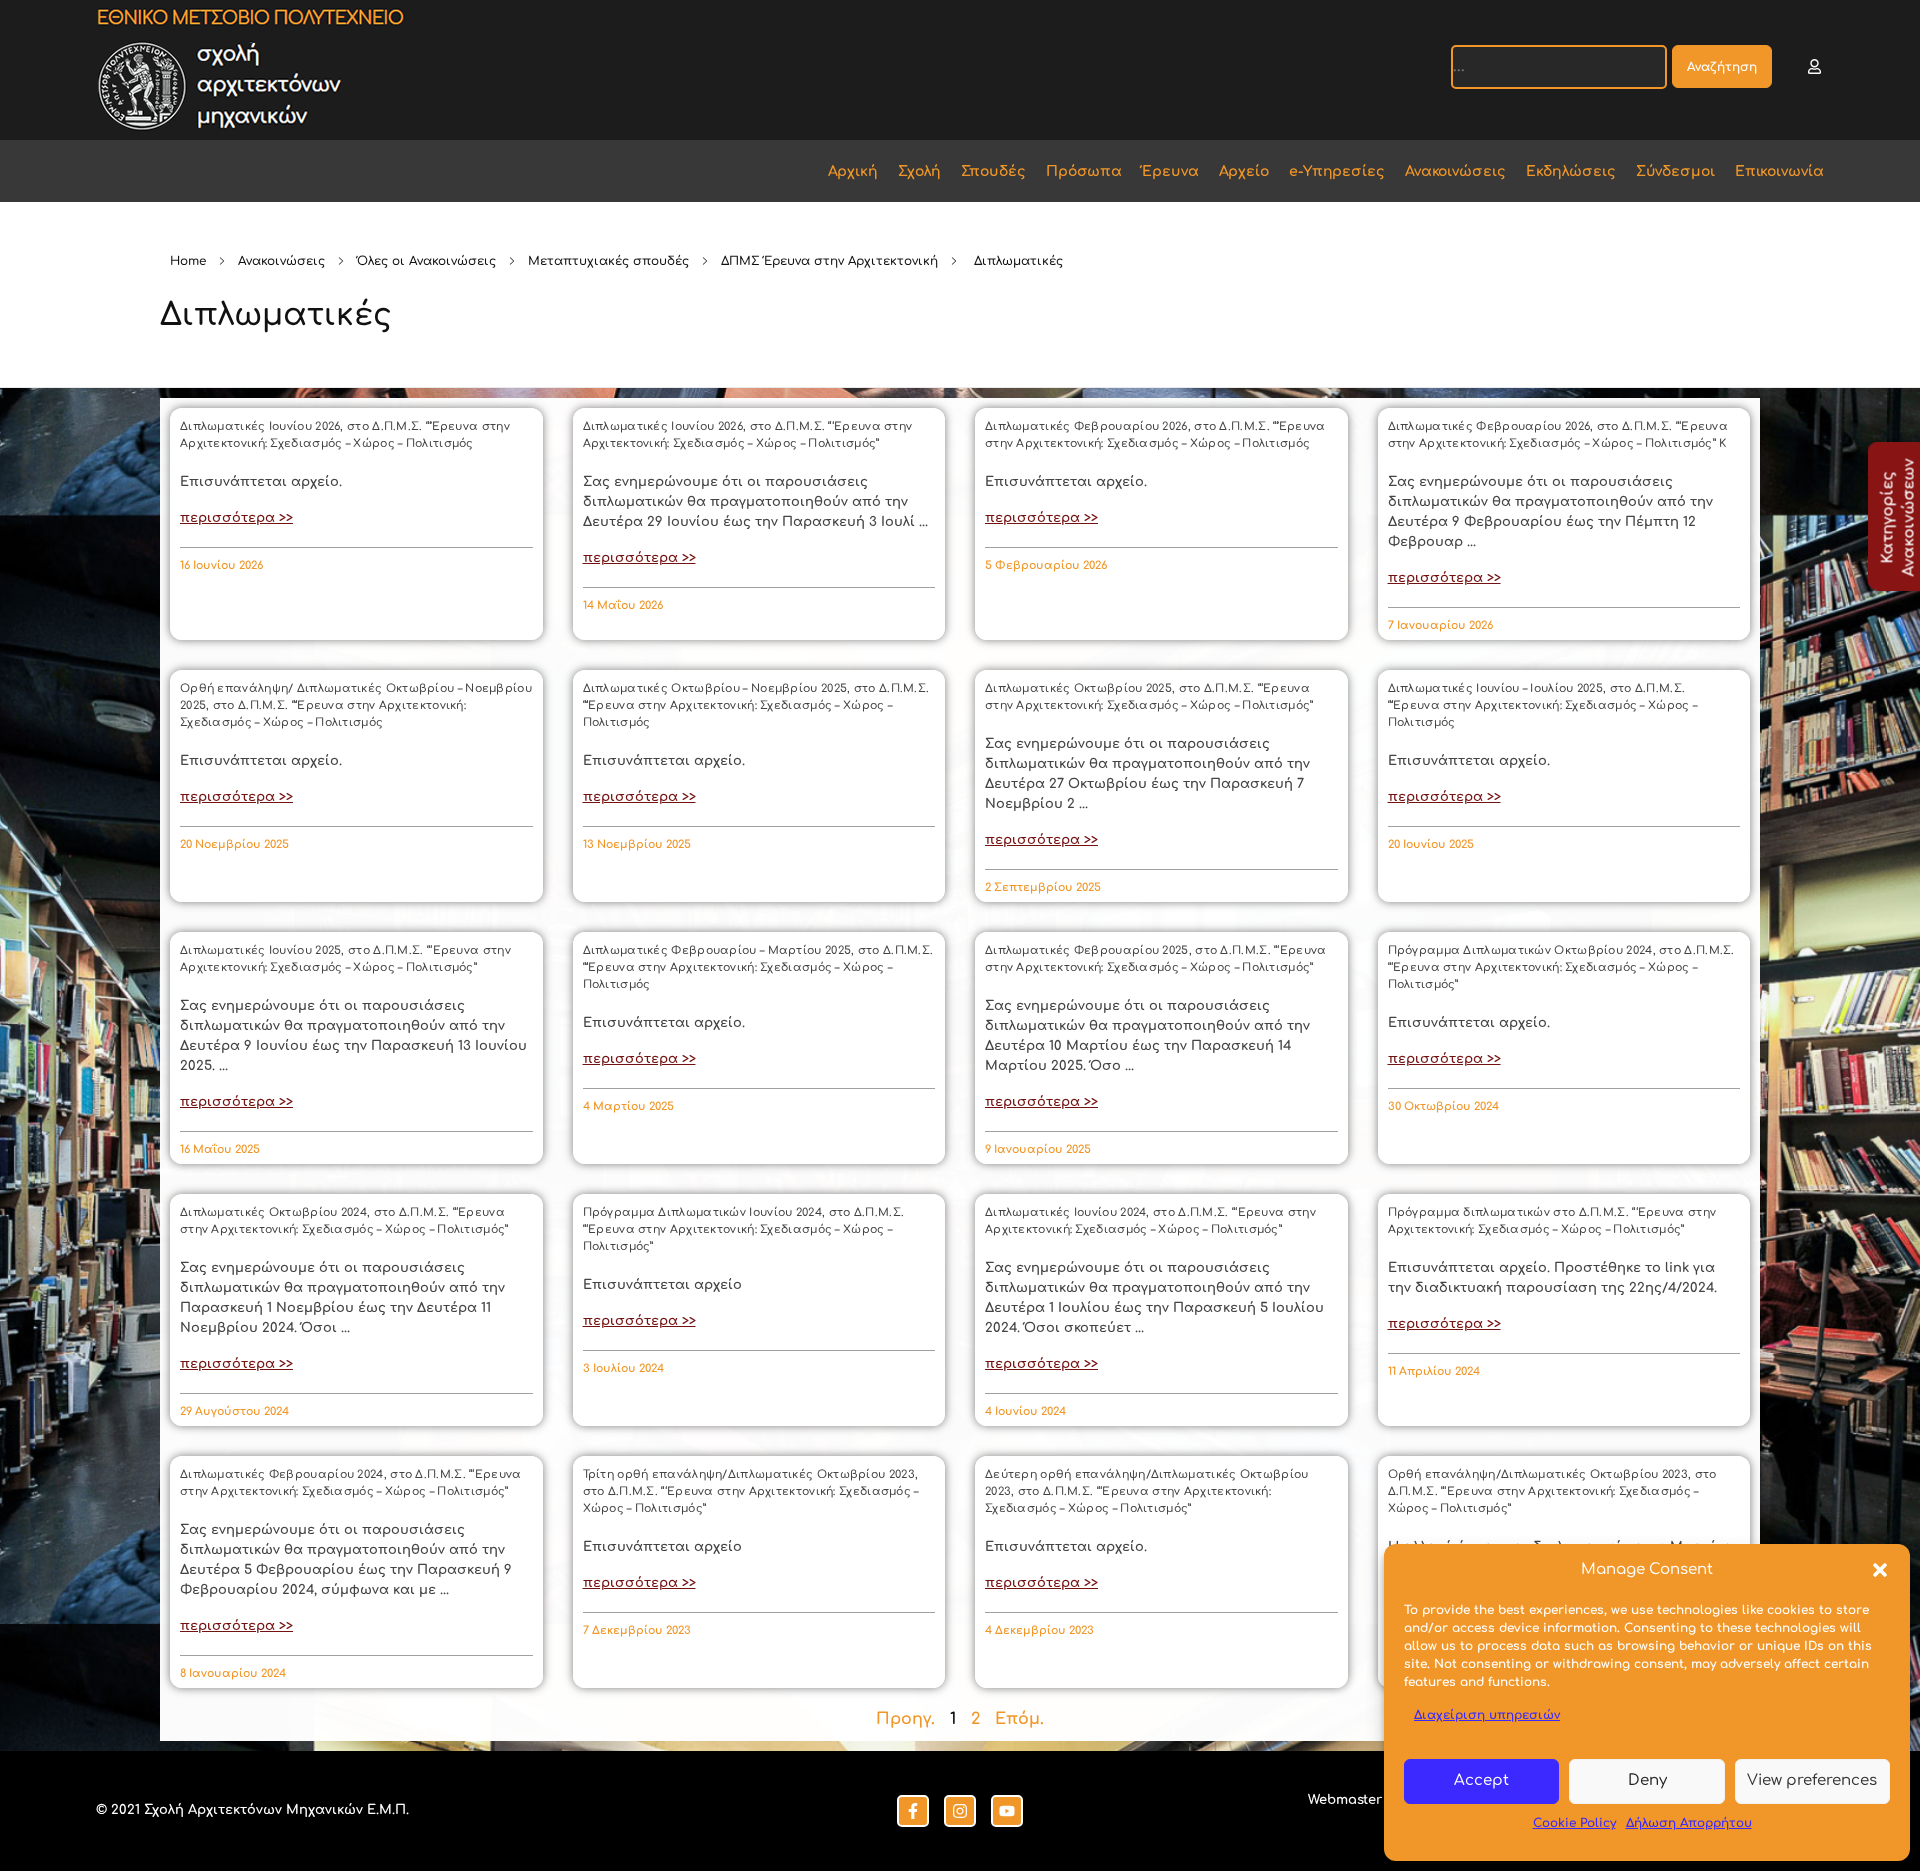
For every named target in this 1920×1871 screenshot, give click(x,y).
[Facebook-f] (913, 1811)
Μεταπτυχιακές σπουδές (608, 261)
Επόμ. (1019, 1719)
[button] (1880, 1570)
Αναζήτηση (1722, 67)
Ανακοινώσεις (281, 261)
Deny (1647, 1780)
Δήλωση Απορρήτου (1689, 1823)
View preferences (1812, 1780)
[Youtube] (1007, 1811)
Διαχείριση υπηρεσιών (1487, 1715)
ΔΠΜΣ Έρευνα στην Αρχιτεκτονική (829, 261)
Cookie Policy (1574, 1823)
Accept (1481, 1780)
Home (188, 261)
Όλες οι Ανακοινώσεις (426, 261)
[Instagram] (960, 1811)
